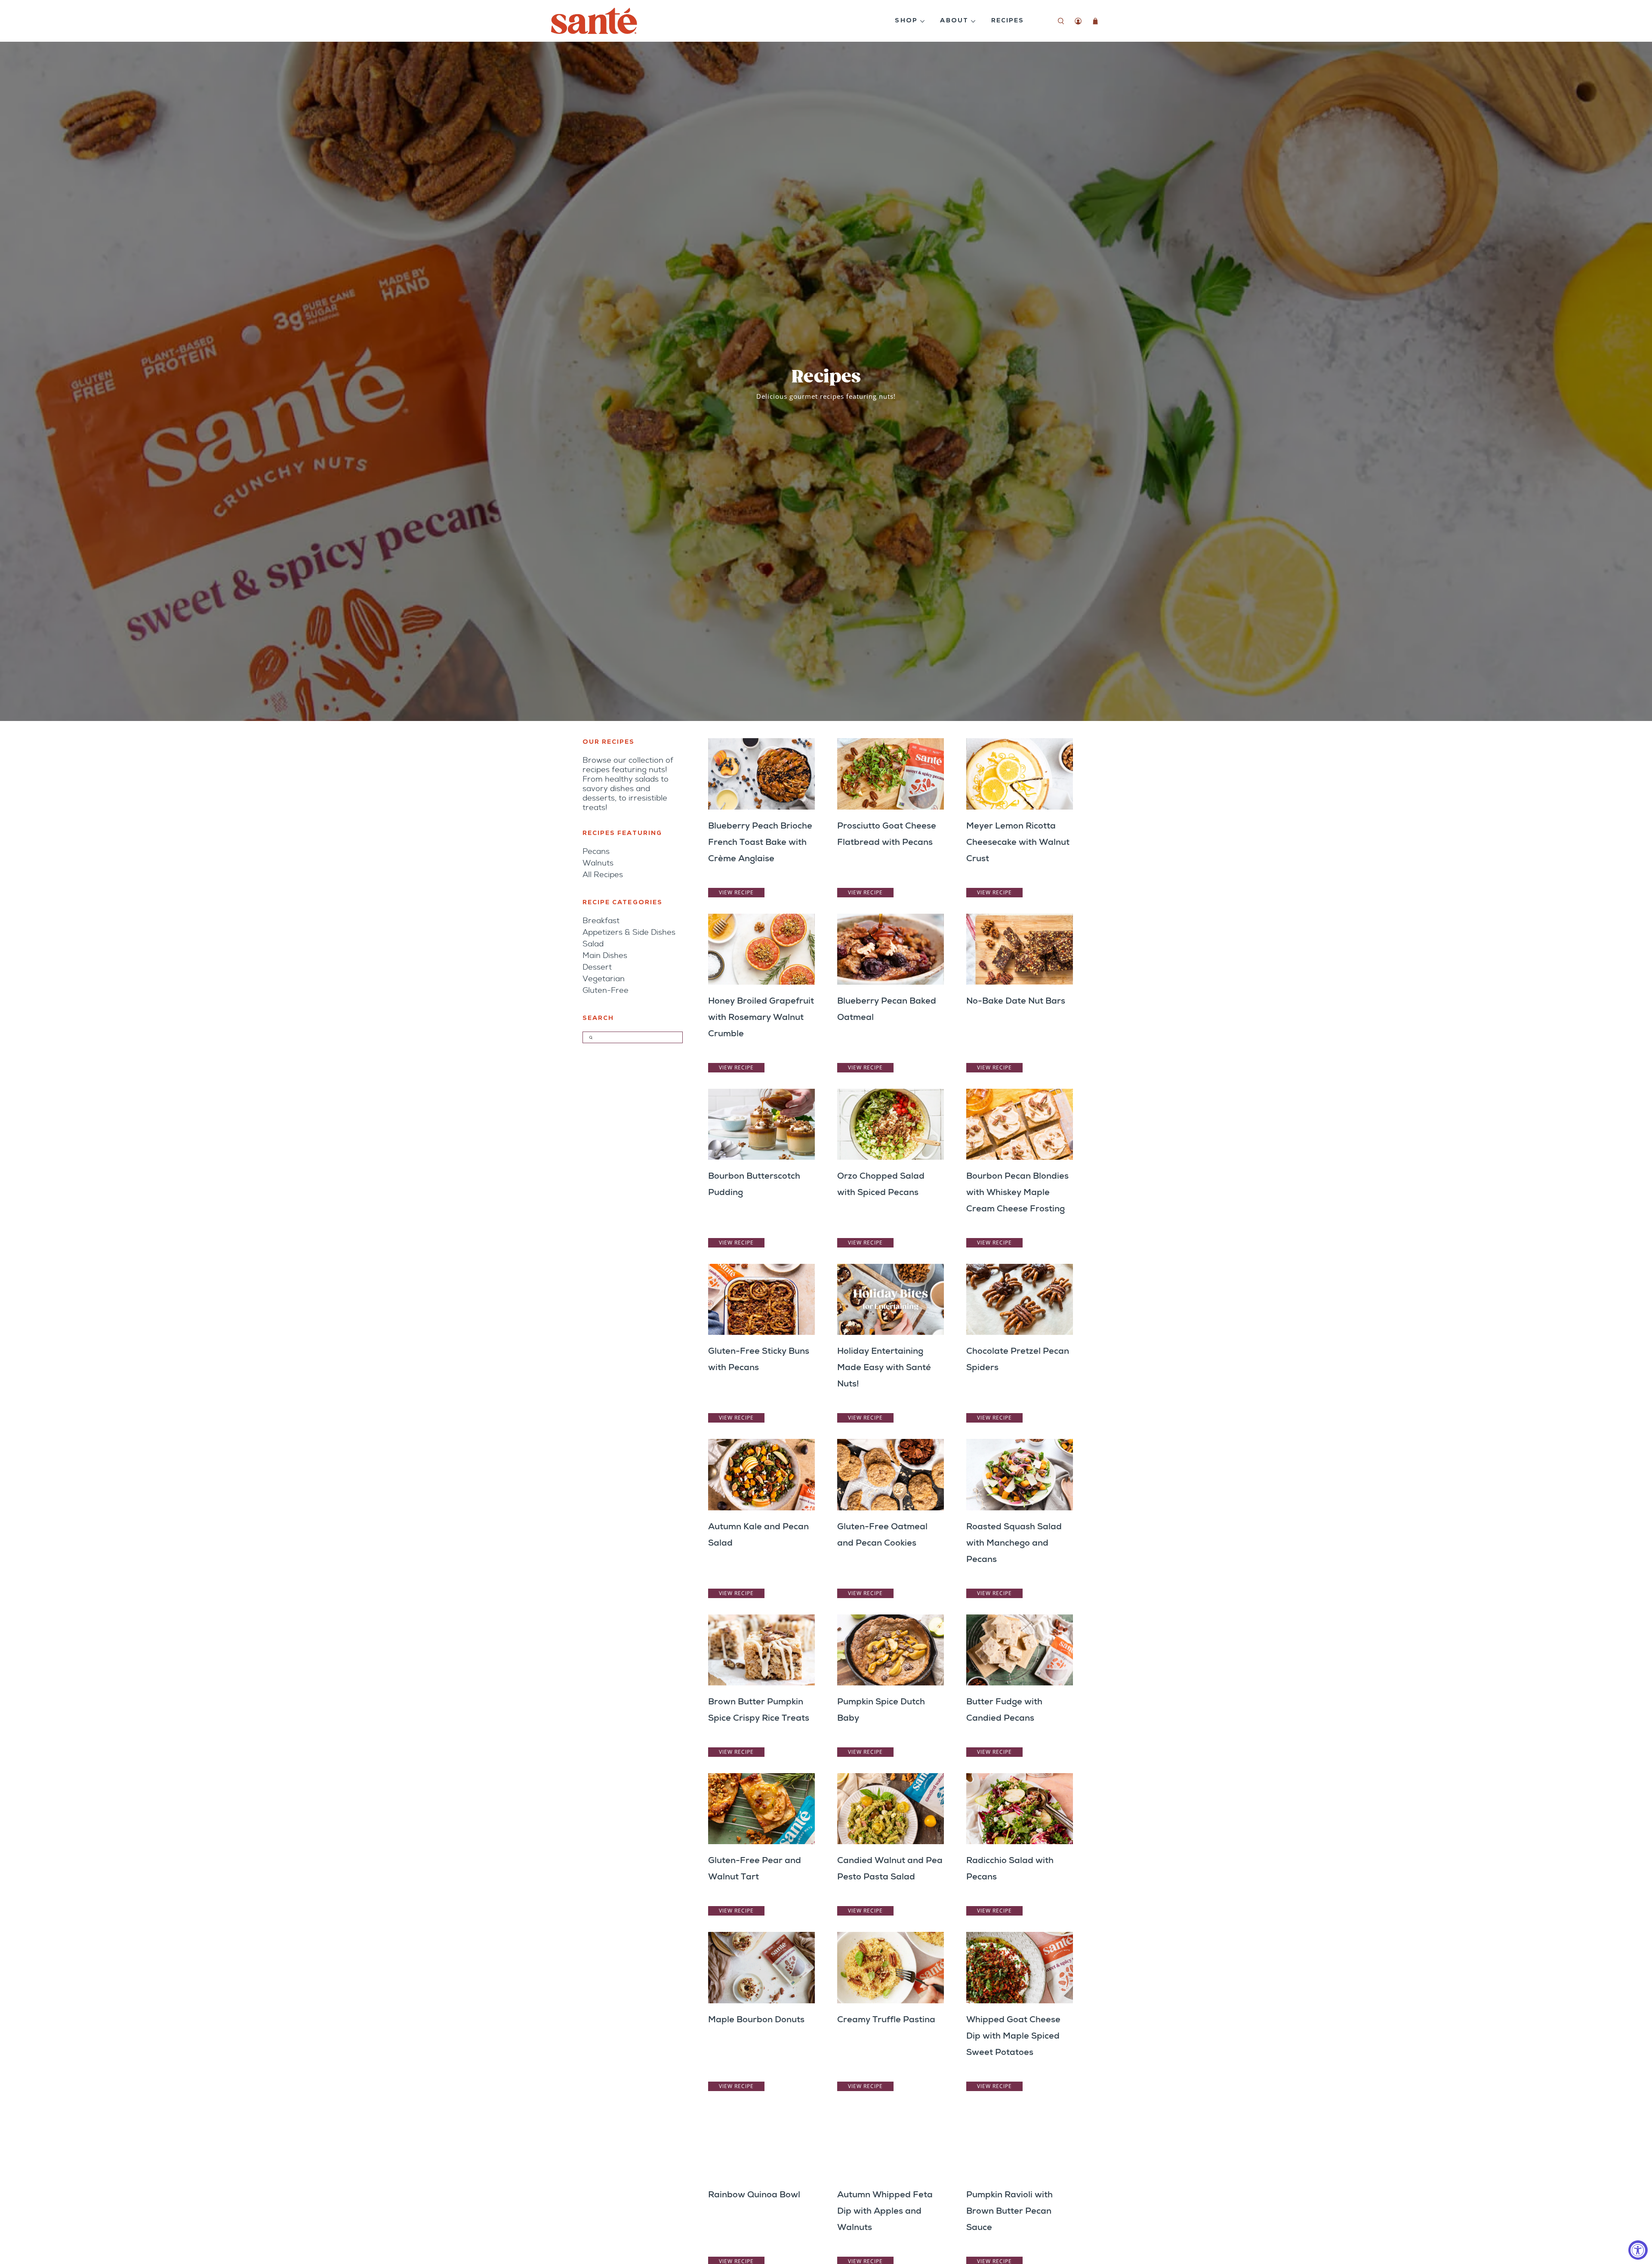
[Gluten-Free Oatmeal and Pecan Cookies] (891, 1474)
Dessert (597, 967)
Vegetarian (604, 979)
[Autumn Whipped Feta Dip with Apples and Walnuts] (891, 2143)
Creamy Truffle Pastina (886, 2019)
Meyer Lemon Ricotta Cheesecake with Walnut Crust (1018, 842)
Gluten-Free (606, 990)
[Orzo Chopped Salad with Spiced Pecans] (891, 1124)
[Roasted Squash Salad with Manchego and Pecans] (1020, 1474)
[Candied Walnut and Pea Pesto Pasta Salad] (891, 1809)
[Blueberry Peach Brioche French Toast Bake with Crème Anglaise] (761, 774)
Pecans (596, 851)
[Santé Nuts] (594, 21)
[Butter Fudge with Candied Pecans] (1020, 1650)
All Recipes (603, 875)
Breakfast (601, 921)
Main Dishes (605, 955)
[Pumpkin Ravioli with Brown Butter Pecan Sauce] (1020, 2143)
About (954, 21)
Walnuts (598, 863)
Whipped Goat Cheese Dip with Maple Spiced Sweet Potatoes (1013, 2036)
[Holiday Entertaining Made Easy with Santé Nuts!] (891, 1299)
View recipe (736, 892)
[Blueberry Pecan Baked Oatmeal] (891, 949)
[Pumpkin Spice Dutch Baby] (891, 1650)
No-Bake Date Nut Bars (1016, 1001)
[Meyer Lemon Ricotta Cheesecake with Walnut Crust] (1020, 774)
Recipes (1008, 21)
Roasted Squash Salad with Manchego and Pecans (1014, 1543)
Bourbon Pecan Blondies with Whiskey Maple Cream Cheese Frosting (1017, 1192)
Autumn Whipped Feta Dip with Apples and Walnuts (885, 2211)
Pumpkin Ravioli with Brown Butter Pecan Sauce (1009, 2211)
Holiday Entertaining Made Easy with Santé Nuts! (884, 1367)
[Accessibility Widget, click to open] (1638, 2250)
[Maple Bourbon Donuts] (761, 1967)
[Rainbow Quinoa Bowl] (761, 2143)
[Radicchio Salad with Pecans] (1020, 1809)
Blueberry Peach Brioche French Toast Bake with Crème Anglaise (760, 842)
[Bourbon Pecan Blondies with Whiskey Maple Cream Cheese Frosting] (1020, 1124)
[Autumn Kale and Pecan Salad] (761, 1474)
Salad (593, 944)
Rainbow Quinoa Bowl (754, 2194)
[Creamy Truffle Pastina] (891, 1967)
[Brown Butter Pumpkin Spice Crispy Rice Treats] (761, 1650)
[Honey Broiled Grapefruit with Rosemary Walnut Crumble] (761, 949)
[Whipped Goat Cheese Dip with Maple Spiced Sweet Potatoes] (1020, 1967)
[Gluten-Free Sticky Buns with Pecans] (761, 1299)
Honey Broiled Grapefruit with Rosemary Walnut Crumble (761, 1017)
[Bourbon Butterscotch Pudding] (761, 1124)
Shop (906, 21)
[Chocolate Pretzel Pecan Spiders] (1020, 1299)
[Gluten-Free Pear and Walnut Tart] (761, 1809)
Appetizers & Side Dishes (629, 932)
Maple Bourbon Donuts (756, 2019)
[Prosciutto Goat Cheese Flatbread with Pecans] (891, 774)
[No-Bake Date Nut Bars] (1020, 949)
